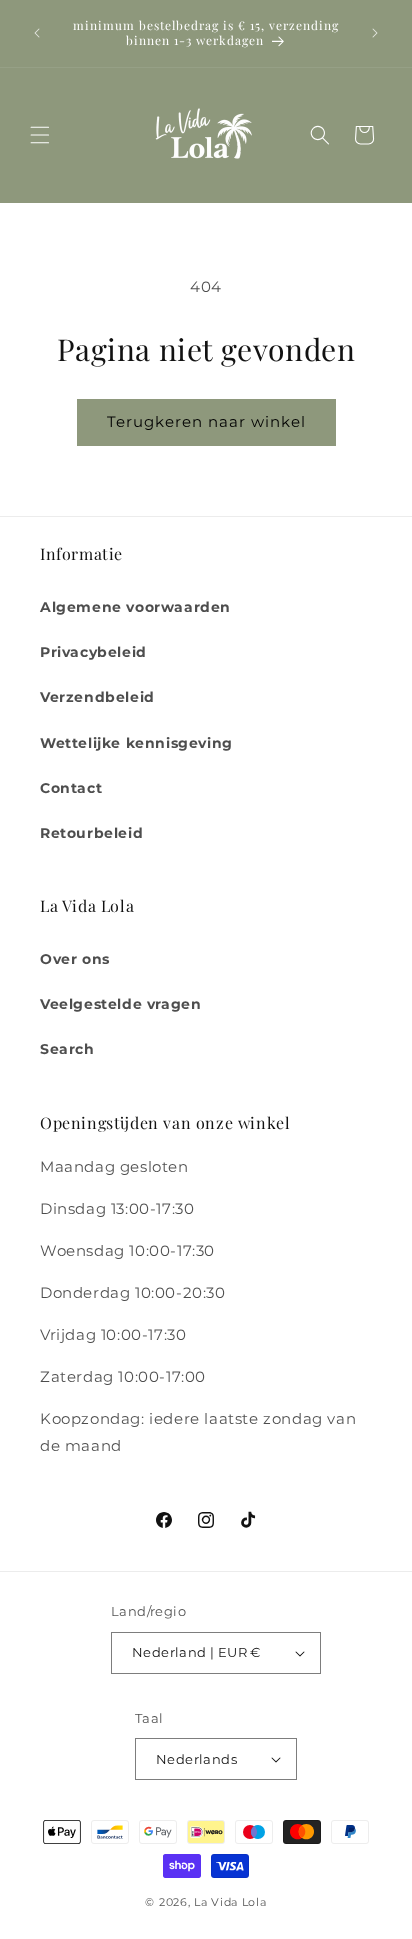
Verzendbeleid (97, 697)
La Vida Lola (230, 1902)
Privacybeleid (93, 652)
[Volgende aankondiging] (375, 33)
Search (67, 1049)
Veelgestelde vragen (120, 1004)
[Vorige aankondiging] (37, 33)
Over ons (75, 959)
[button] (40, 135)
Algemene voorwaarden (135, 607)
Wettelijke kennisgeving (136, 743)
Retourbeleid (91, 833)
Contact (71, 788)
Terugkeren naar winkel (206, 421)
